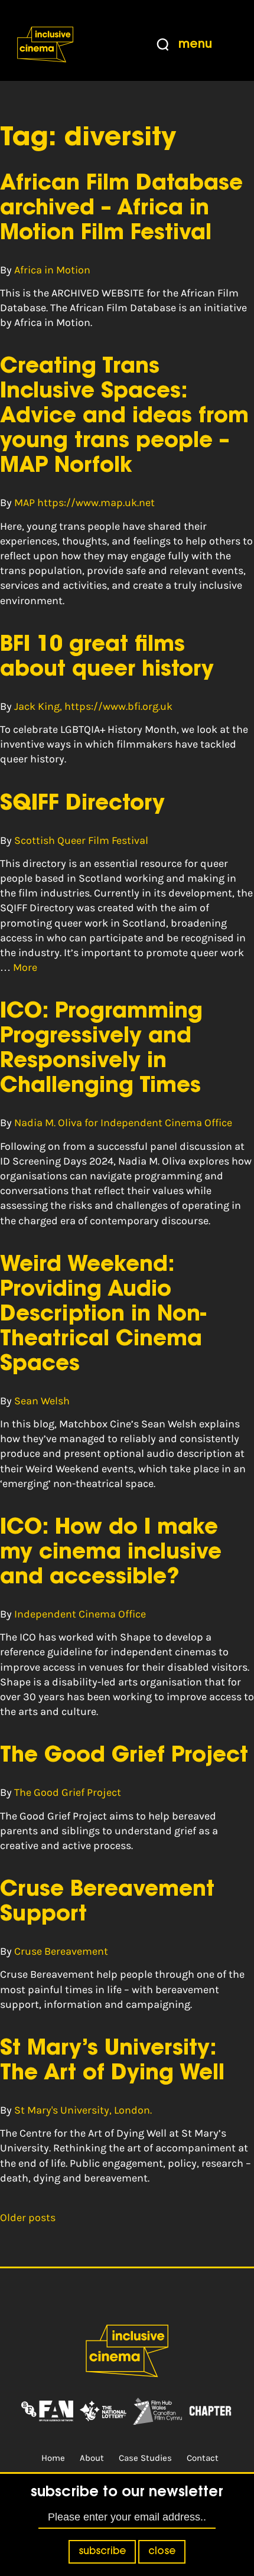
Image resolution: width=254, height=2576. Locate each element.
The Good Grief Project (124, 1756)
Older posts (28, 2218)
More (25, 967)
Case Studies (145, 2458)
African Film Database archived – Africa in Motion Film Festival (121, 209)
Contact (203, 2458)
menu (195, 45)
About (92, 2458)
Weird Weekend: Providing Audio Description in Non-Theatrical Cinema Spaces (103, 1315)
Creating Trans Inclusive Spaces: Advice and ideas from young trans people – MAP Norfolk (124, 417)
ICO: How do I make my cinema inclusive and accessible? (111, 1553)
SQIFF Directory (82, 804)
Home (53, 2458)
